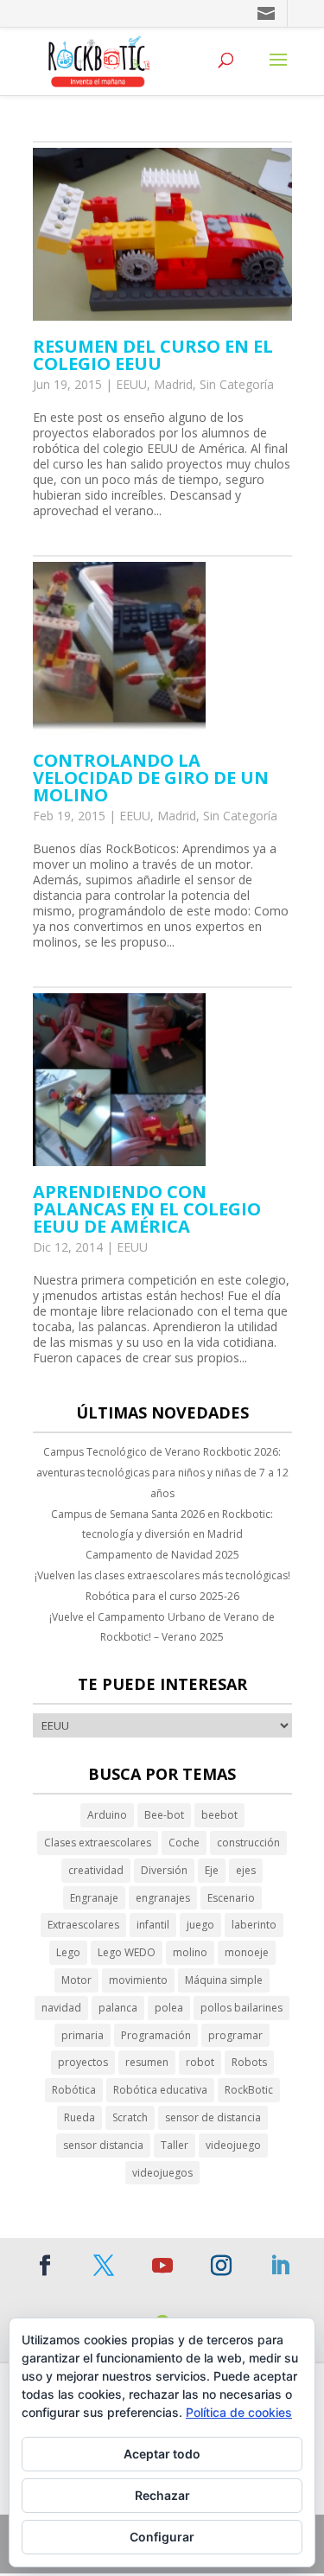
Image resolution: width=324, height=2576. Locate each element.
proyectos (83, 2062)
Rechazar (162, 2495)
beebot (219, 1815)
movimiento (138, 1980)
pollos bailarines (241, 2008)
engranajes (163, 1898)
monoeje (247, 1952)
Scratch (130, 2117)
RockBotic (249, 2090)
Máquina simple (224, 1980)
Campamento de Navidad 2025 (162, 1555)
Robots (249, 2062)
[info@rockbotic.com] (268, 13)
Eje (212, 1870)
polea (169, 2008)
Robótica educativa (160, 2090)
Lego (68, 1952)
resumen (147, 2062)
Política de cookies (239, 2412)
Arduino (107, 1815)
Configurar (162, 2537)
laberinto (254, 1925)
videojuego (233, 2145)
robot (200, 2062)
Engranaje (94, 1898)
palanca (118, 2008)
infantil (153, 1925)
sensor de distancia (213, 2117)
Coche (184, 1843)
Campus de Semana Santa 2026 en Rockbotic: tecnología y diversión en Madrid (162, 1524)
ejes (246, 1870)
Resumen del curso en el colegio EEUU (153, 355)
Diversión (164, 1870)
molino (190, 1952)
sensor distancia (103, 2145)
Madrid (173, 384)
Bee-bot (164, 1815)
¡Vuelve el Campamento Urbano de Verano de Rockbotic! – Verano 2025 (162, 1627)
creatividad (96, 1870)
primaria (83, 2035)
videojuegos (162, 2173)
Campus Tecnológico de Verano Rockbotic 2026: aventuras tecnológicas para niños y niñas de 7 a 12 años (162, 1473)
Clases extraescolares (98, 1843)
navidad (61, 2008)
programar (235, 2035)
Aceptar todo (162, 2454)
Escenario (231, 1898)
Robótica (74, 2090)
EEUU (131, 384)
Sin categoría (237, 384)
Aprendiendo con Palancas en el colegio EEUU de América (147, 1209)
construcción (248, 1843)
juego (200, 1925)
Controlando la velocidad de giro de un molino (151, 778)
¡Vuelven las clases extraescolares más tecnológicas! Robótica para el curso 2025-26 (162, 1586)
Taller (175, 2145)
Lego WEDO (127, 1952)
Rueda (79, 2117)
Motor (76, 1980)
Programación (156, 2035)
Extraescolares (83, 1925)
